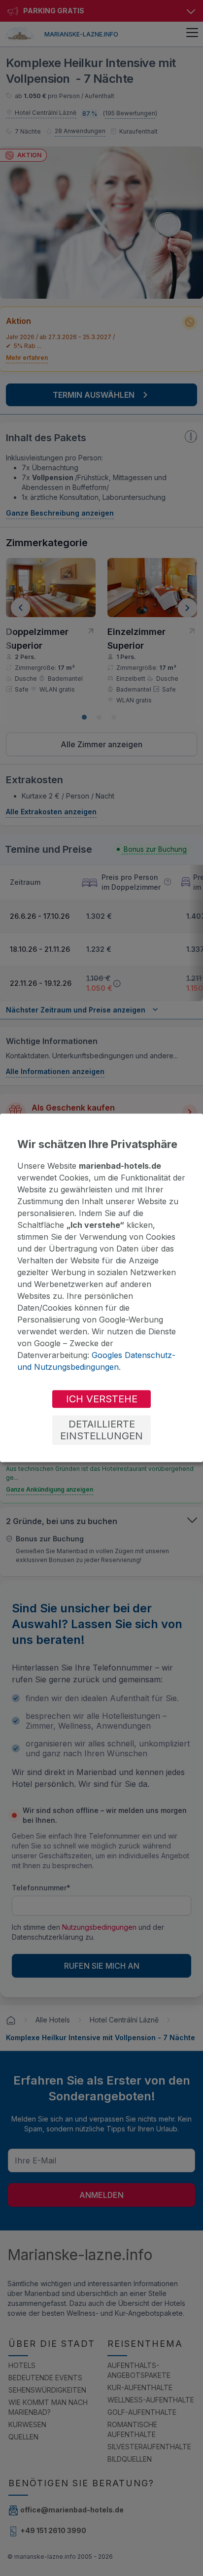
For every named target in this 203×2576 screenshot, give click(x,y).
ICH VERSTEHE (102, 1399)
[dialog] (101, 1288)
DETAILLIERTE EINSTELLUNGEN (101, 1430)
